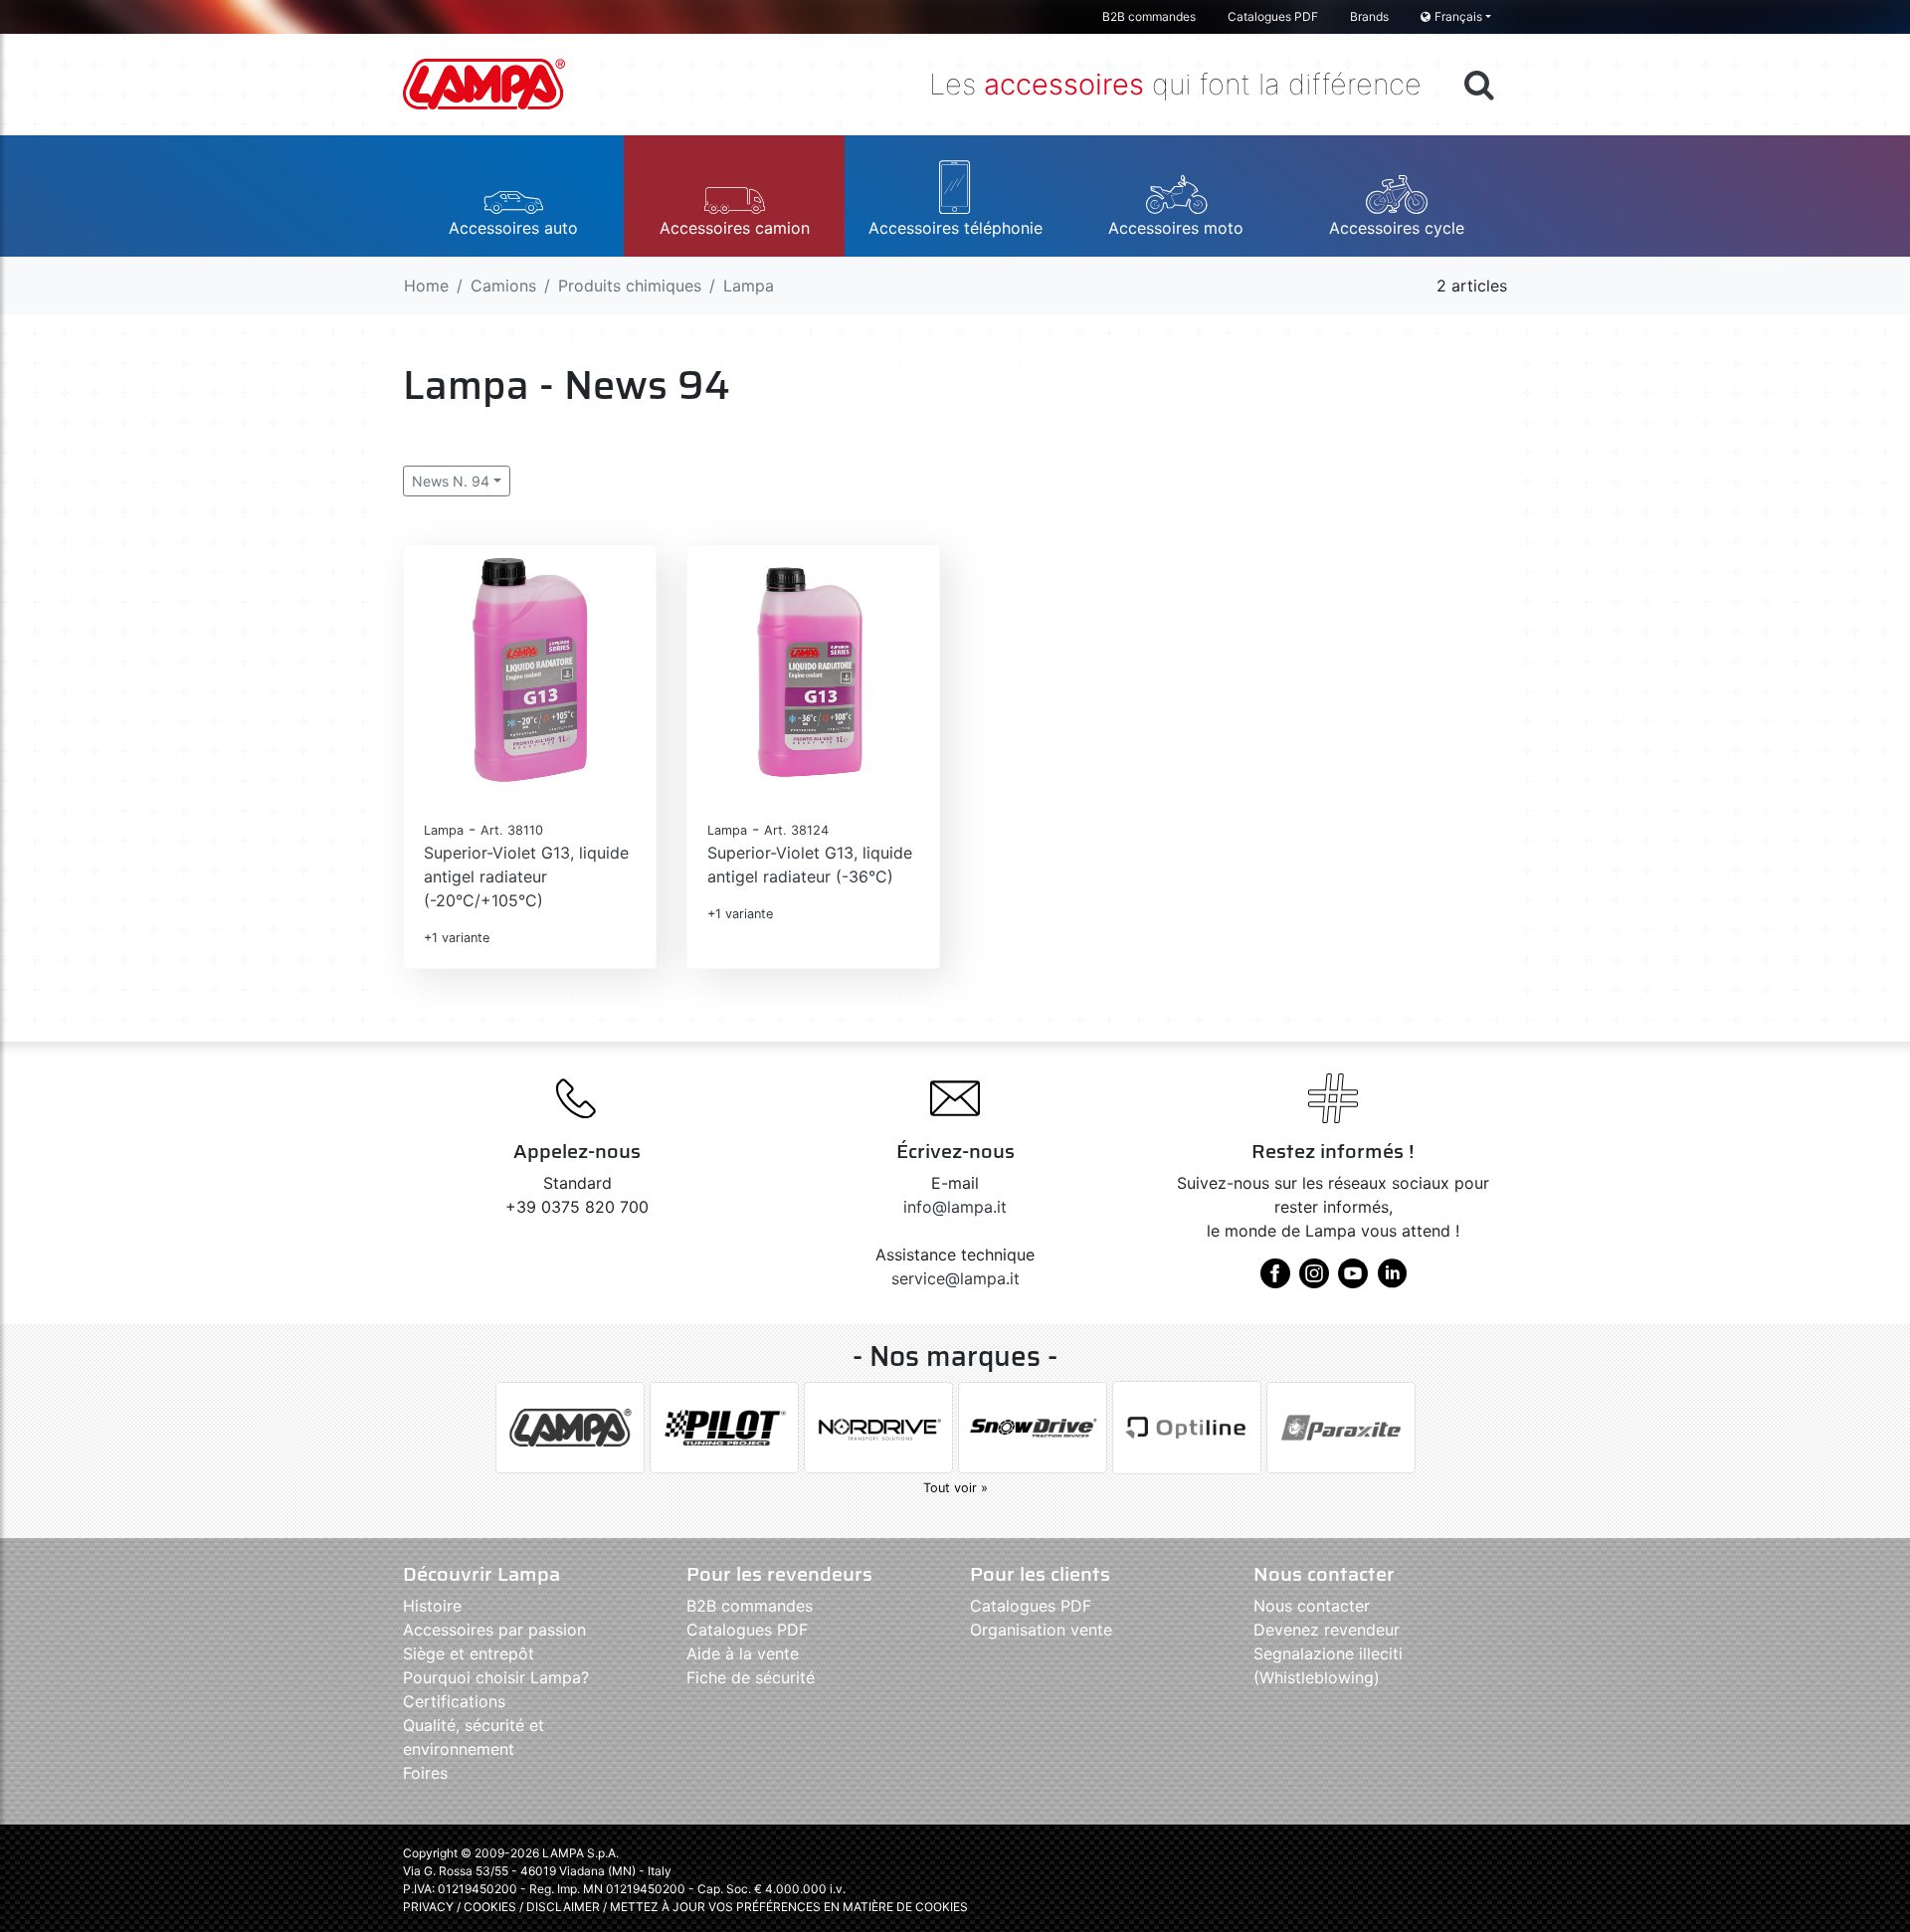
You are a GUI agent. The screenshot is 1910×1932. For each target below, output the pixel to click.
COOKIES (490, 1907)
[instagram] (1314, 1280)
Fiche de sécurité (751, 1677)
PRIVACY (428, 1907)
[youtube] (1353, 1280)
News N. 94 (451, 481)
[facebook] (1275, 1280)
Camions (503, 286)
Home (426, 286)
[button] (513, 196)
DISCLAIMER (565, 1907)
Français (1458, 16)
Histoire (432, 1606)
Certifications (454, 1701)
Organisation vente (1041, 1630)
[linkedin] (1392, 1280)
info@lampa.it (955, 1207)
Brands (1369, 16)
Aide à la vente (743, 1653)
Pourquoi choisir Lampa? (496, 1677)
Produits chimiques (630, 286)
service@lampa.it (955, 1278)
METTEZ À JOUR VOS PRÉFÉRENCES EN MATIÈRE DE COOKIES (789, 1907)
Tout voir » (955, 1488)
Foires (425, 1773)
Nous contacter (1312, 1606)
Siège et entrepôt (469, 1653)
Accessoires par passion (494, 1630)
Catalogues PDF (1273, 16)
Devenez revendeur (1327, 1630)
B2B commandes (1149, 16)
